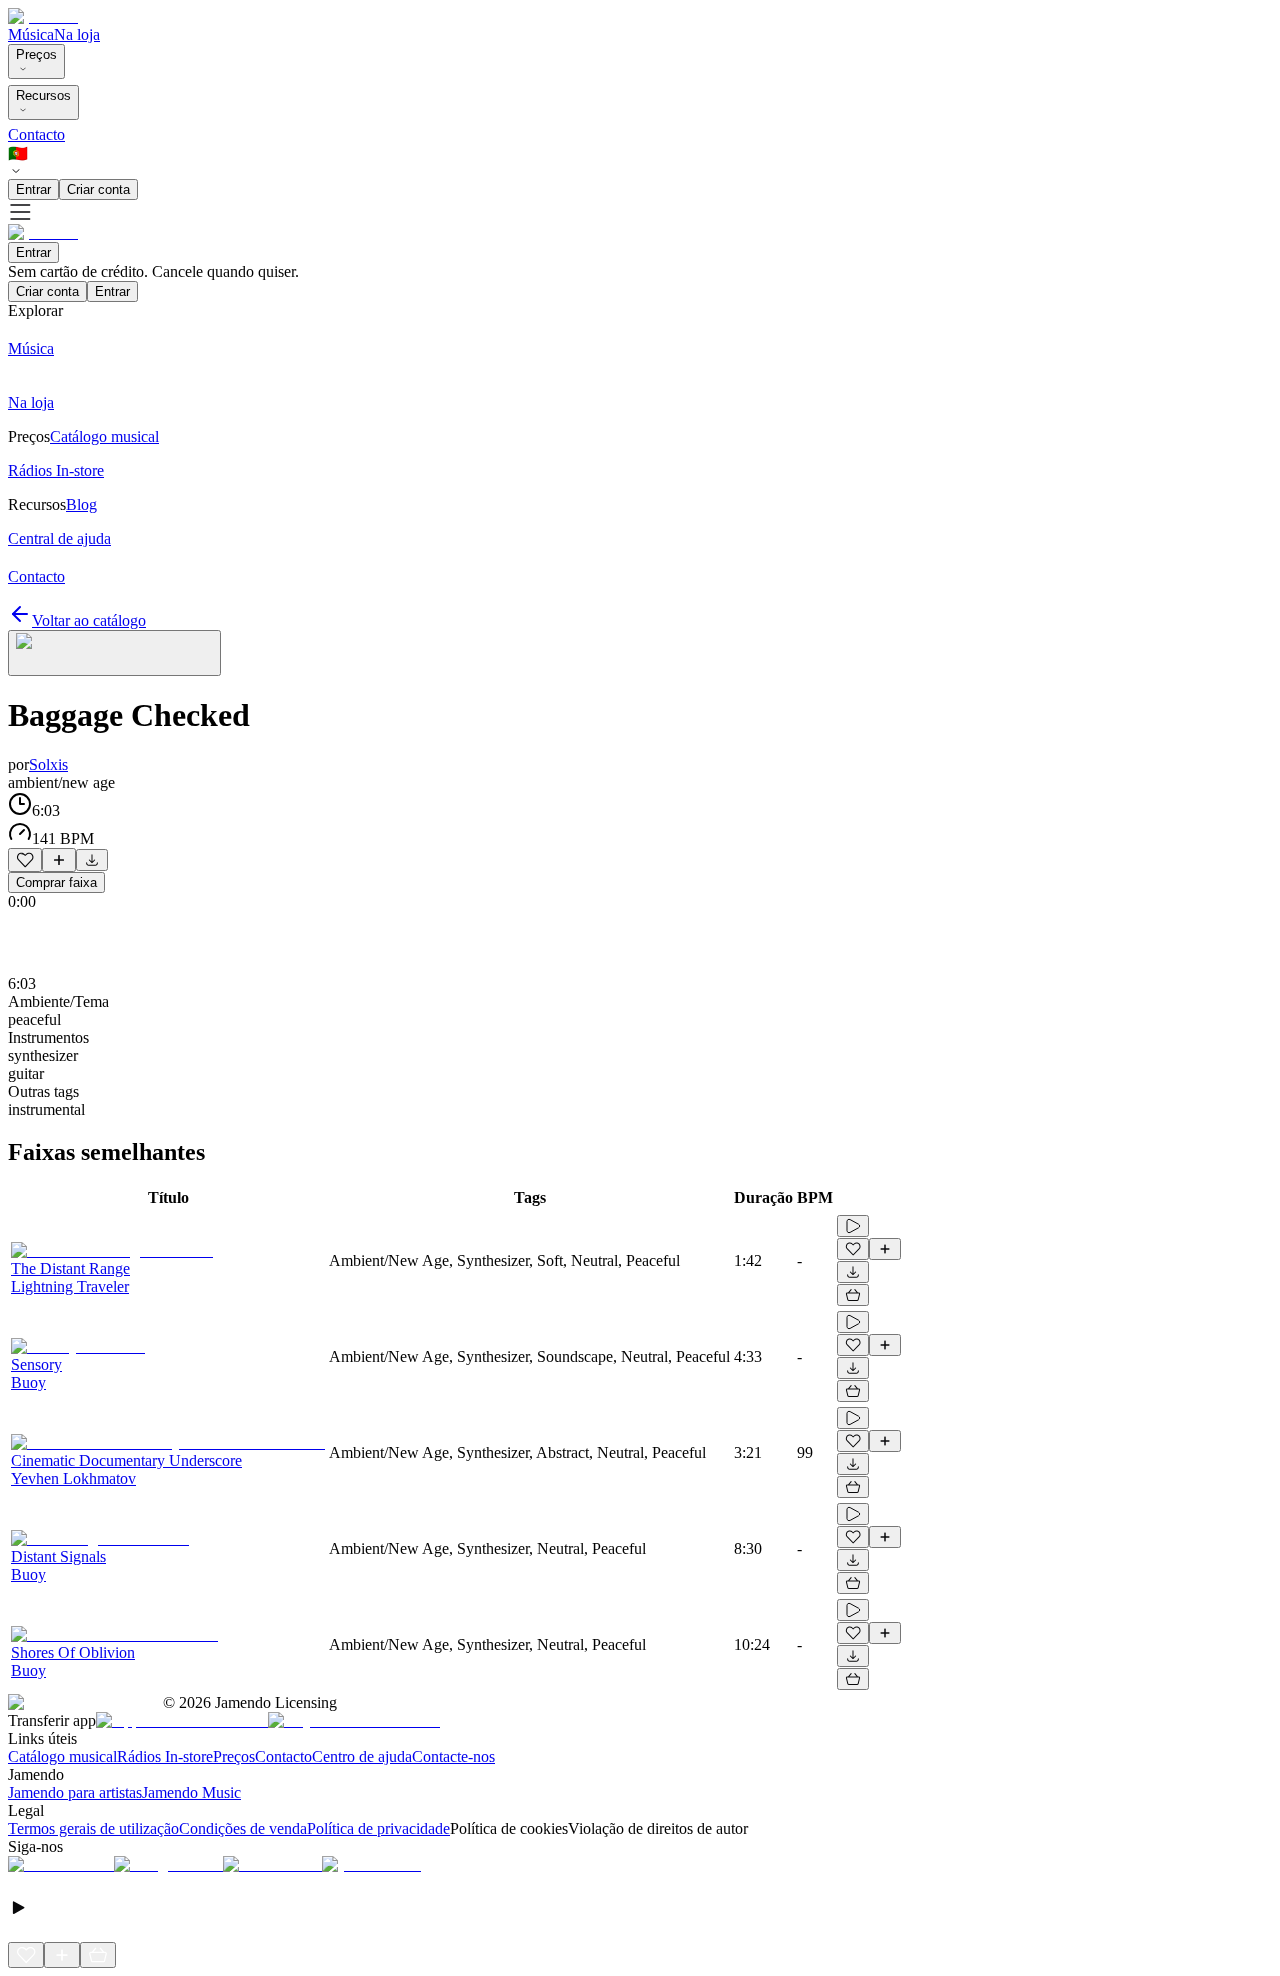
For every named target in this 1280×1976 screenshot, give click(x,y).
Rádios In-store (165, 1756)
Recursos (43, 95)
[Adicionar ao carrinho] (853, 1295)
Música (31, 34)
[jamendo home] (43, 16)
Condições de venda (243, 1828)
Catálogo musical (62, 1756)
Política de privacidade (378, 1828)
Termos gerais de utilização (93, 1828)
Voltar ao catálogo (89, 620)
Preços (36, 54)
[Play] (114, 653)
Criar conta (98, 189)
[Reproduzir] (853, 1226)
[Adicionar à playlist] (59, 860)
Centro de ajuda (362, 1756)
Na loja (77, 34)
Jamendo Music (191, 1792)
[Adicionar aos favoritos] (25, 860)
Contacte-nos (453, 1756)
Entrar (33, 189)
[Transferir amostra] (92, 860)
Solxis (48, 764)
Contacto (36, 134)
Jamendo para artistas (75, 1792)
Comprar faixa (56, 882)
